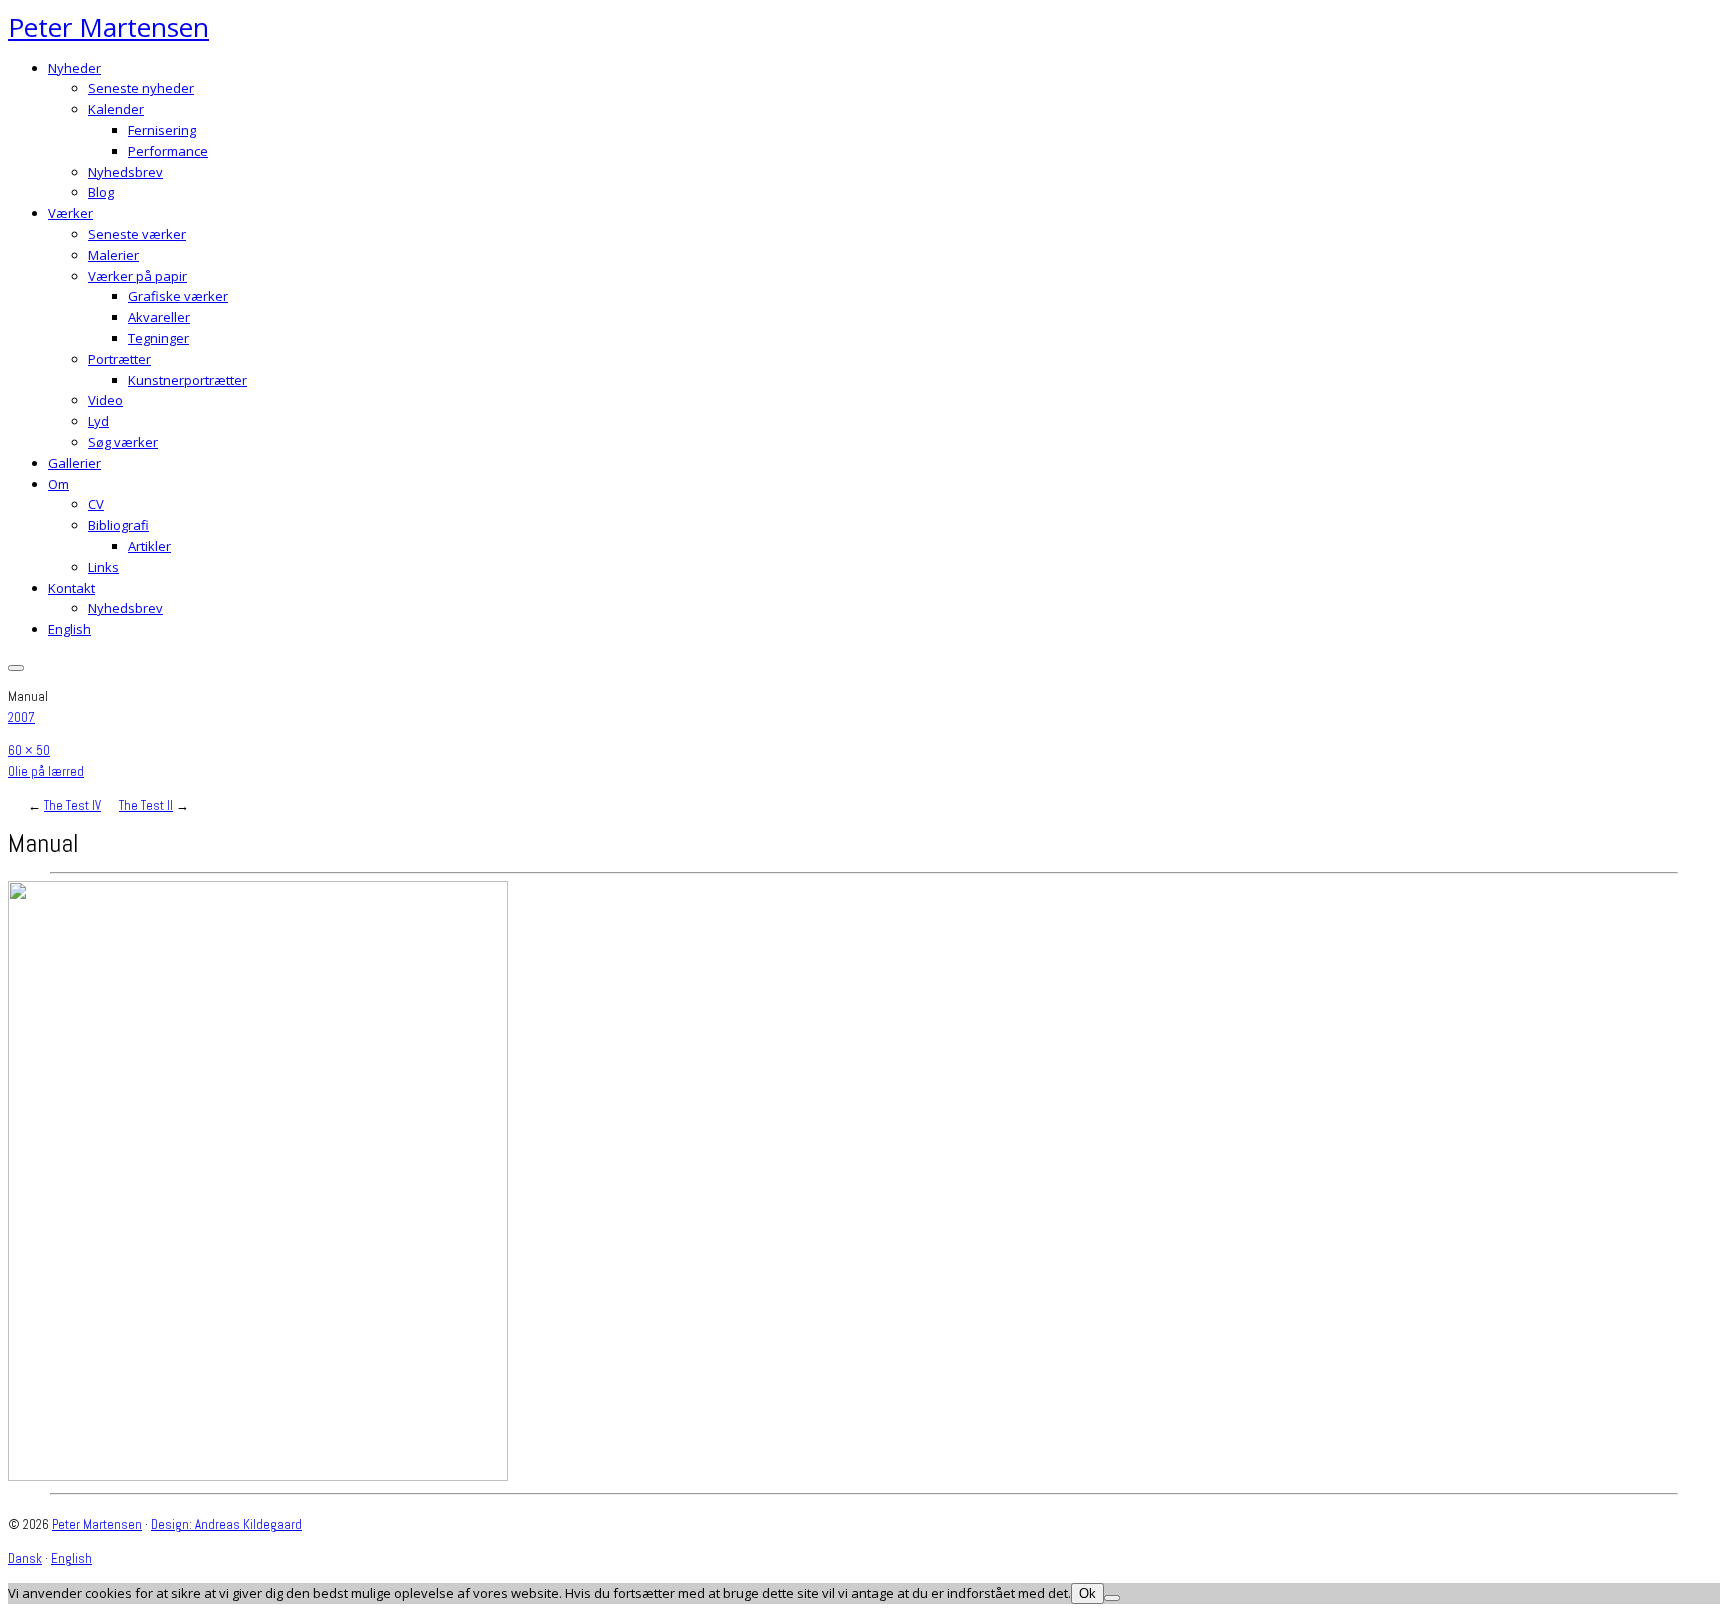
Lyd (98, 421)
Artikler (149, 546)
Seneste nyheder (141, 88)
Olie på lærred (46, 771)
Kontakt (71, 588)
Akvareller (159, 317)
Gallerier (74, 463)
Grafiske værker (178, 296)
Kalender (116, 109)
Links (103, 567)
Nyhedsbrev (125, 172)
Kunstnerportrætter (187, 380)
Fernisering (162, 130)
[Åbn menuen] (16, 668)
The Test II (146, 805)
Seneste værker (137, 234)
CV (96, 504)
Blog (101, 192)
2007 (21, 717)
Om (58, 484)
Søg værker (123, 442)
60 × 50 (29, 750)
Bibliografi (118, 525)
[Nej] (1112, 1598)
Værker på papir (137, 276)
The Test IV (72, 805)
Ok (1087, 1593)
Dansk (25, 1558)
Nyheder (74, 68)
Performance (168, 151)
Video (105, 400)
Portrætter (119, 359)
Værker (70, 213)
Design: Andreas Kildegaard (226, 1524)
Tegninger (158, 338)
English (69, 629)
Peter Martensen (108, 27)
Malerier (113, 255)
